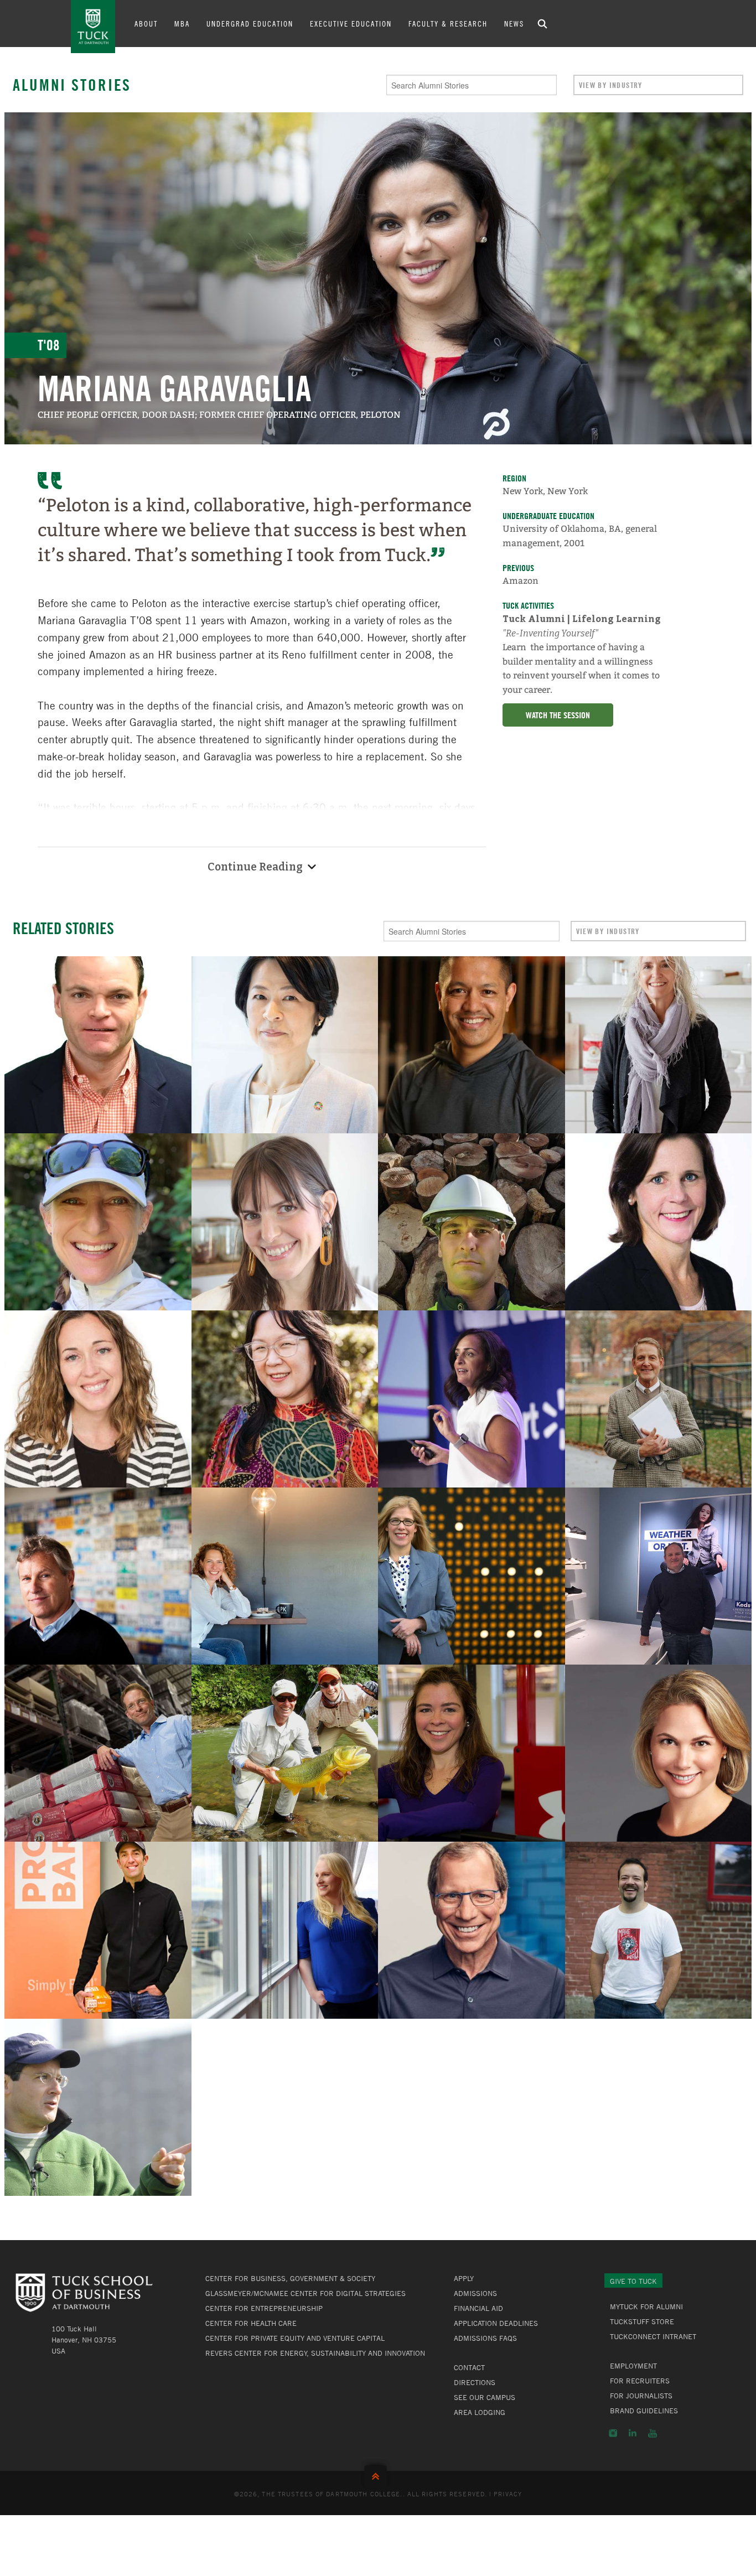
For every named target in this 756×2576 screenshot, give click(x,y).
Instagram (613, 2433)
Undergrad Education (250, 23)
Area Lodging (480, 2412)
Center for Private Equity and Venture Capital (295, 2338)
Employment (633, 2366)
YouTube (653, 2433)
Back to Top (378, 2474)
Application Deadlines (496, 2323)
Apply (464, 2278)
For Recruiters (640, 2381)
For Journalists (641, 2396)
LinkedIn (633, 2433)
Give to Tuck (633, 2281)
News (514, 23)
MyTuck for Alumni (646, 2307)
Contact (469, 2367)
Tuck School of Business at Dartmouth (93, 27)
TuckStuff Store (642, 2321)
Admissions (475, 2293)
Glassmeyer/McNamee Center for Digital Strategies (305, 2293)
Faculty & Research (448, 23)
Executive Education (351, 23)
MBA (182, 23)
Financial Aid (478, 2308)
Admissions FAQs (485, 2338)
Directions (475, 2382)
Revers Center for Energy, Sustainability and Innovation (315, 2353)
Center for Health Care (251, 2323)
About (146, 23)
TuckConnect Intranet (653, 2336)
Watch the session (558, 715)
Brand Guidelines (644, 2411)
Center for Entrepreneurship (264, 2308)
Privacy (508, 2494)
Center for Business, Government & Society (290, 2278)
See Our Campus (485, 2397)
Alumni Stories (72, 85)
